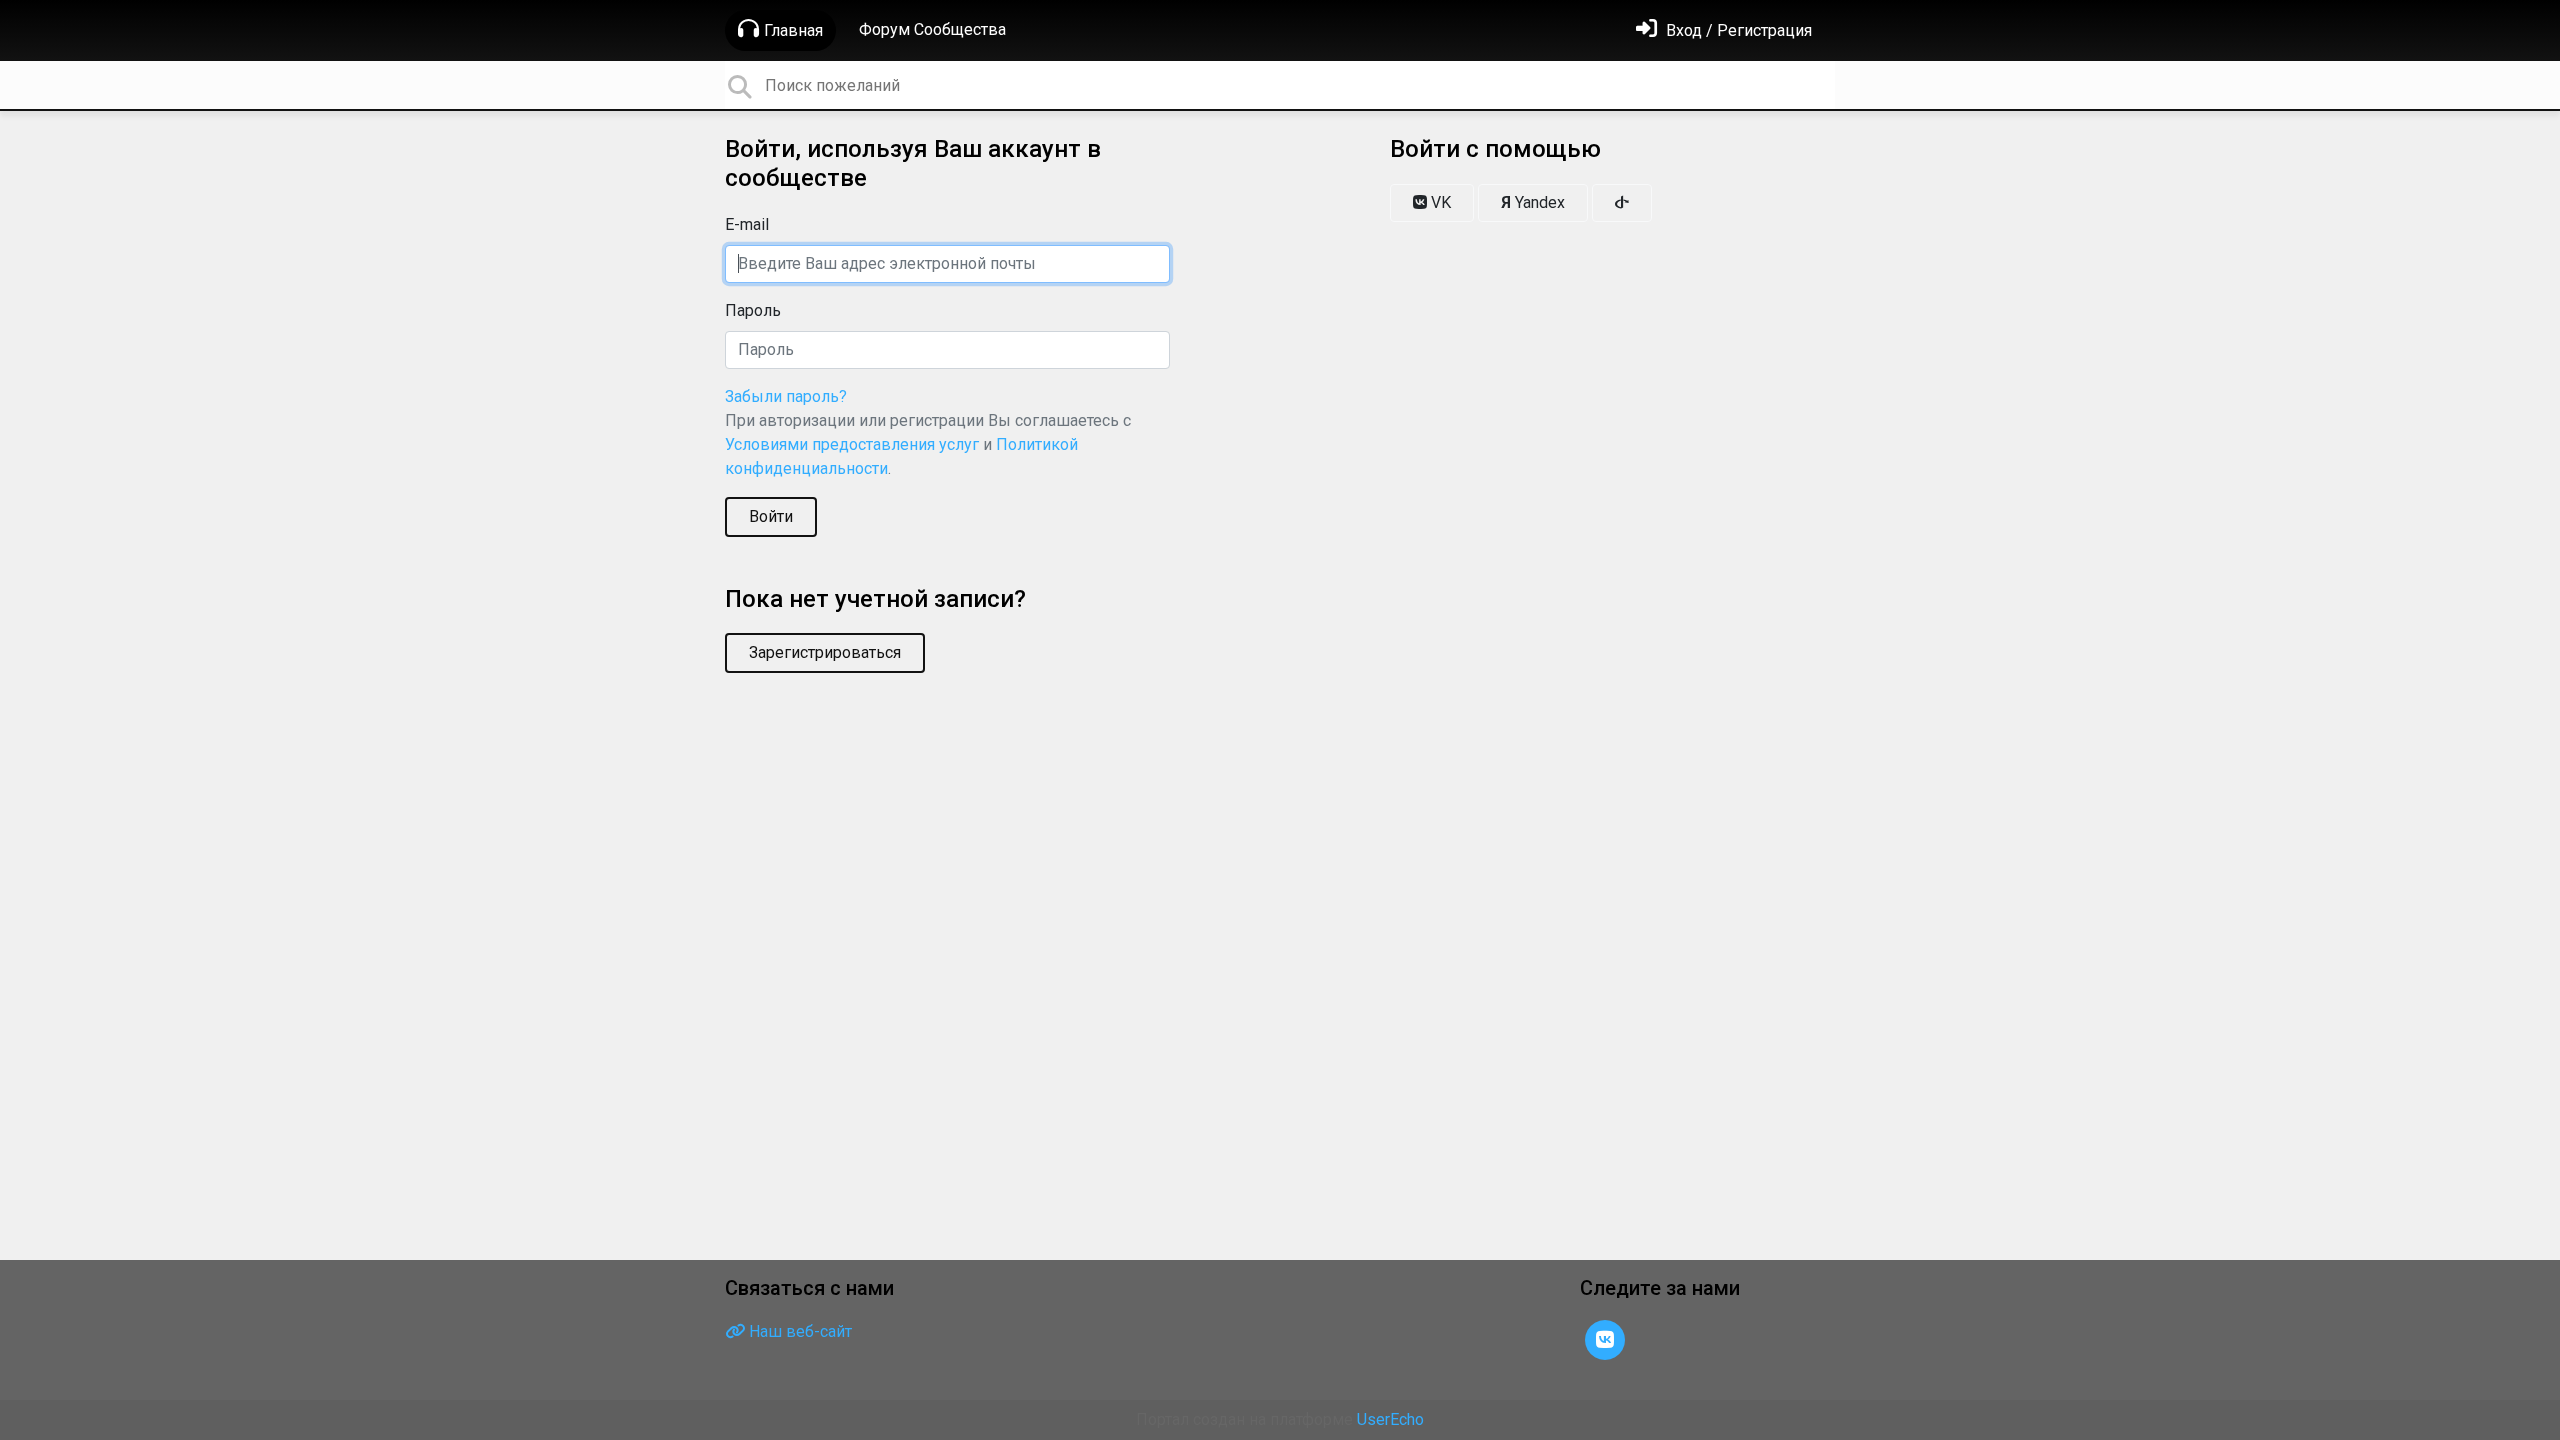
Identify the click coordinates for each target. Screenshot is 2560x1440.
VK (1439, 202)
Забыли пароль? (786, 396)
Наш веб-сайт (798, 1331)
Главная (793, 30)
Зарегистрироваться (825, 652)
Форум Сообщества (932, 29)
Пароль (753, 310)
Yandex (1533, 202)
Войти (771, 516)
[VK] (1605, 1338)
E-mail (747, 224)
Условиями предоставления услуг (852, 444)
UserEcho (1390, 1419)
